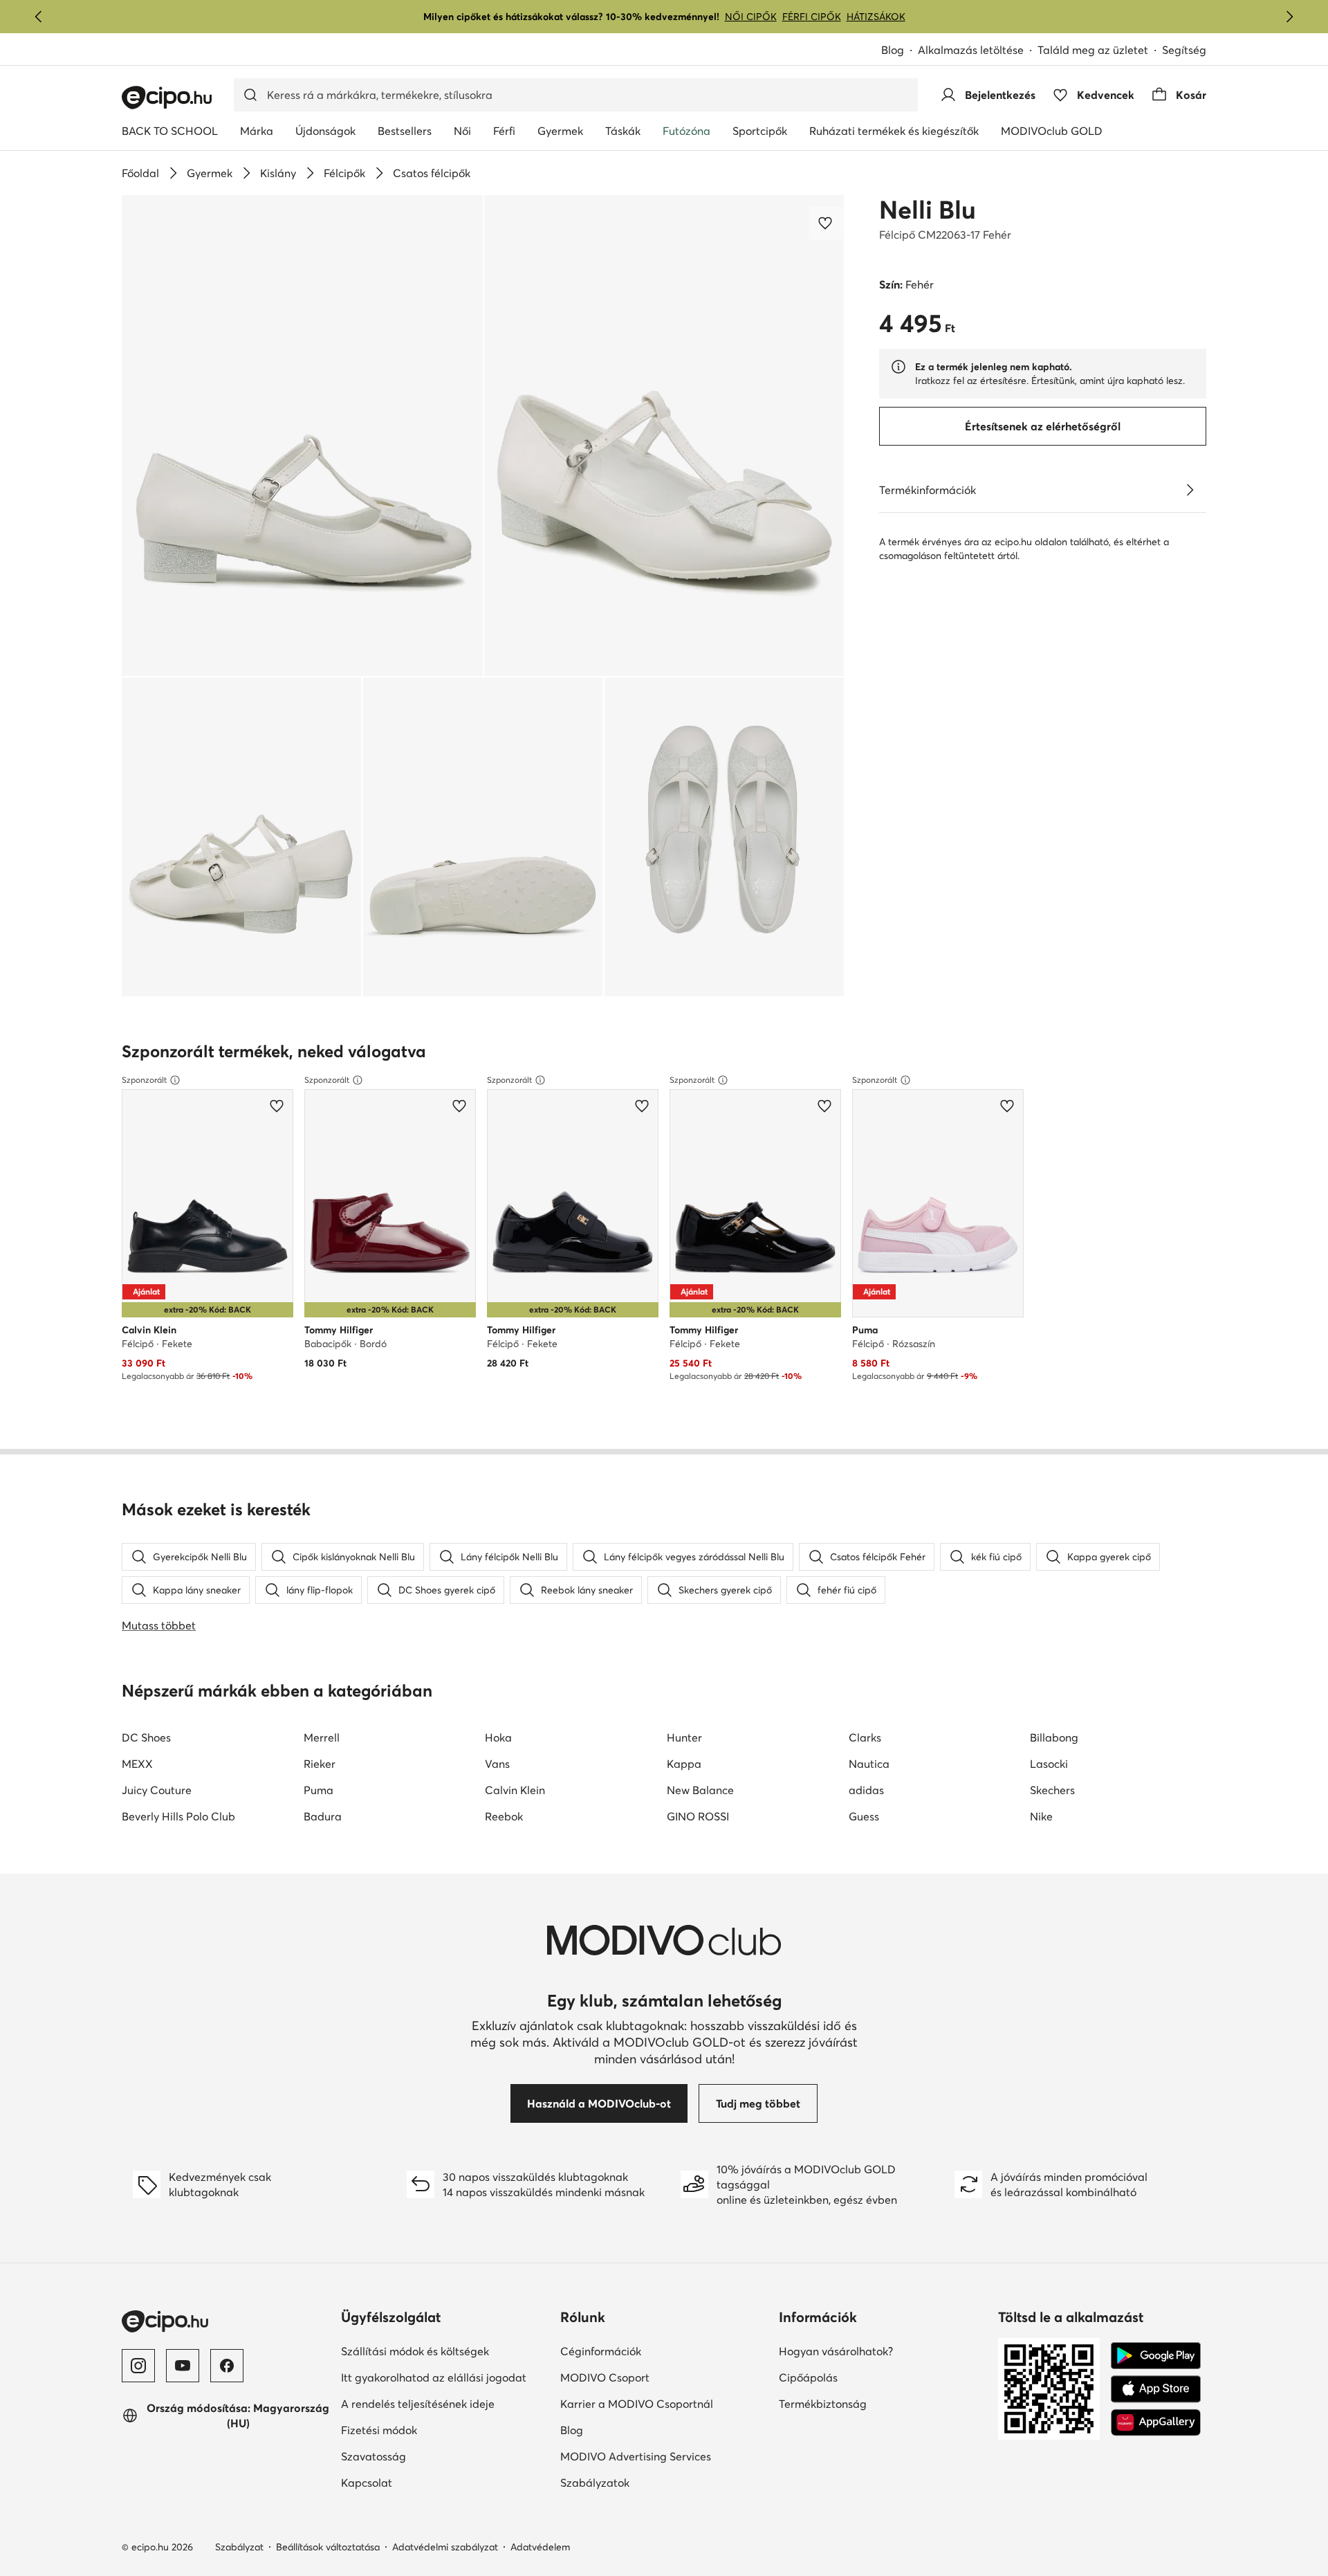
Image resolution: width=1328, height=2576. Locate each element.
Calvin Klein (515, 1790)
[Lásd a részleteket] (1190, 490)
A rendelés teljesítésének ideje (445, 2403)
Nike (1041, 1816)
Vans (497, 1764)
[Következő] (1289, 17)
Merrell (322, 1737)
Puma (319, 1790)
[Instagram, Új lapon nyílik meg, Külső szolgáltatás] (138, 2366)
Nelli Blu (928, 210)
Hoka (498, 1737)
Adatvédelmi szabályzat (445, 2547)
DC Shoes (146, 1737)
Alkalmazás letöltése (978, 51)
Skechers (1052, 1790)
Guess (864, 1816)
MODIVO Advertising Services (664, 2456)
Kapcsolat (414, 2482)
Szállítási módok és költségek (445, 2351)
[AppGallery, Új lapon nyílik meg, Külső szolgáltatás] (1156, 2422)
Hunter (684, 1737)
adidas (866, 1790)
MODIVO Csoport (664, 2377)
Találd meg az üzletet (1093, 50)
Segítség (1184, 50)
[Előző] (39, 17)
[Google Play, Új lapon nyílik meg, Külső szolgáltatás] (1156, 2356)
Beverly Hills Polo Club (178, 1816)
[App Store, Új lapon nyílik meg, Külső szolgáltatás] (1156, 2389)
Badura (323, 1816)
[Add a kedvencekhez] (827, 223)
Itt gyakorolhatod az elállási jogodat (445, 2377)
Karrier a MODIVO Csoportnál (664, 2403)
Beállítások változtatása (328, 2547)
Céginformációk (648, 2351)
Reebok (504, 1816)
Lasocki (1049, 1764)
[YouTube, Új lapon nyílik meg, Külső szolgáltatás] (183, 2366)
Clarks (865, 1737)
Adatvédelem (540, 2547)
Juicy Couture (157, 1790)
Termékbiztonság (870, 2403)
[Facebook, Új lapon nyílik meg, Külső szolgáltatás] (227, 2366)
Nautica (869, 1764)
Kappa (684, 1764)
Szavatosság (421, 2456)
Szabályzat (239, 2547)
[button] (302, 436)
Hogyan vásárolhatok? (883, 2351)
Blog (900, 51)
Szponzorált (144, 1080)
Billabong (1054, 1737)
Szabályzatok (643, 2482)
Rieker (320, 1764)
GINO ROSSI (698, 1816)
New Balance (700, 1790)
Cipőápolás (856, 2377)
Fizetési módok (427, 2430)
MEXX (137, 1764)
